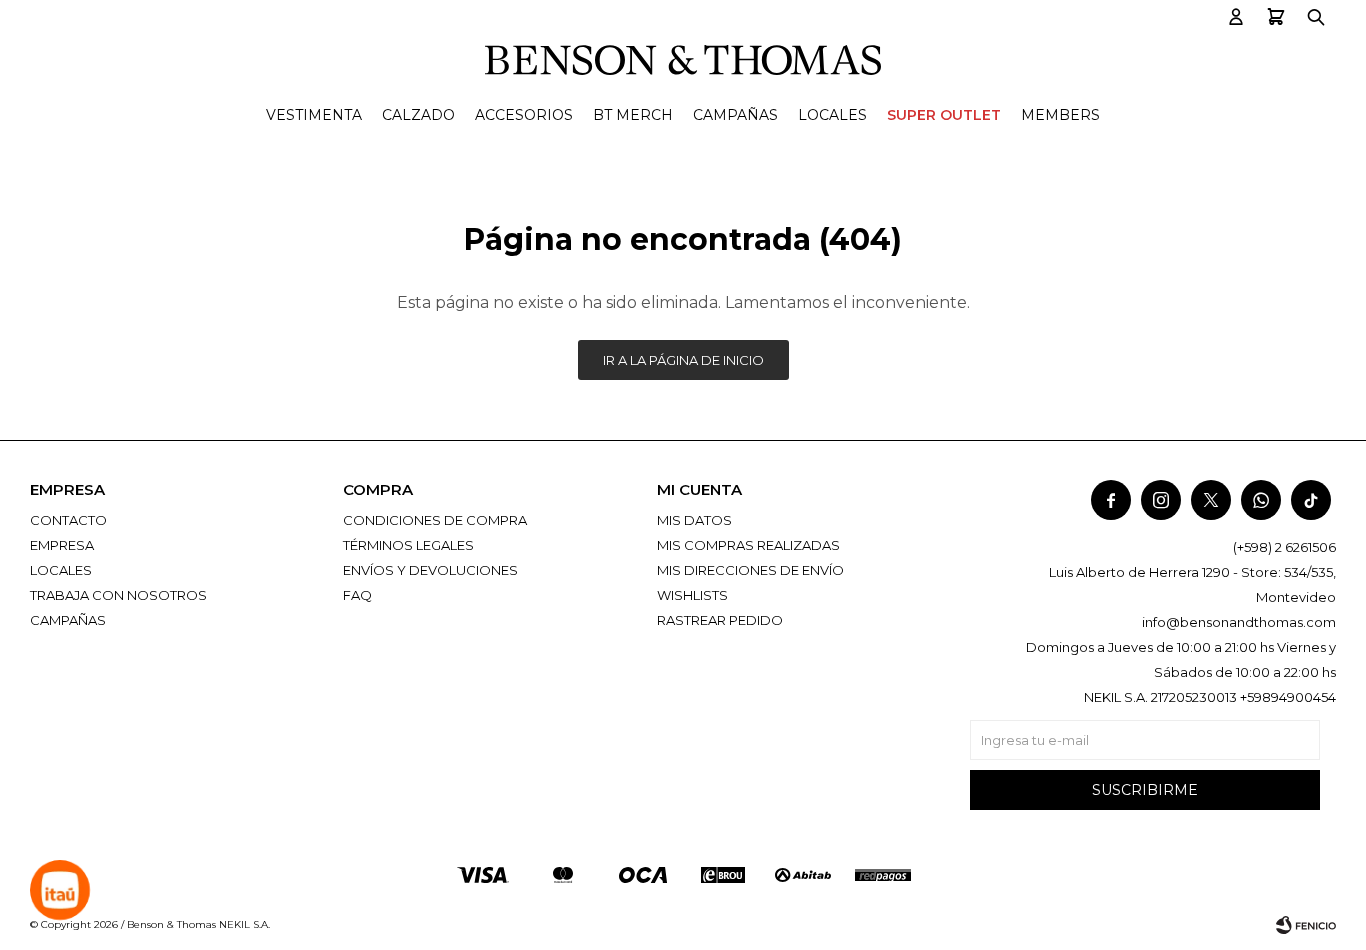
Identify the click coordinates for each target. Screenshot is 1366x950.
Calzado (418, 115)
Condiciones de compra (435, 520)
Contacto (68, 520)
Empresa (62, 545)
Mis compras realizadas (748, 545)
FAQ (357, 595)
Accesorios (524, 115)
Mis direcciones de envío (750, 570)
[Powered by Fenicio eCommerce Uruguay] (1306, 925)
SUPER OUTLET (944, 115)
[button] (1236, 17)
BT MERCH (633, 115)
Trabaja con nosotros (118, 595)
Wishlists (692, 595)
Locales (832, 115)
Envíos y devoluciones (430, 570)
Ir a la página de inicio (683, 360)
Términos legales (408, 545)
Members (1060, 115)
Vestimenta (314, 115)
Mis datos (694, 520)
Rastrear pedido (720, 620)
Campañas (735, 115)
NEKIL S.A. (244, 924)
